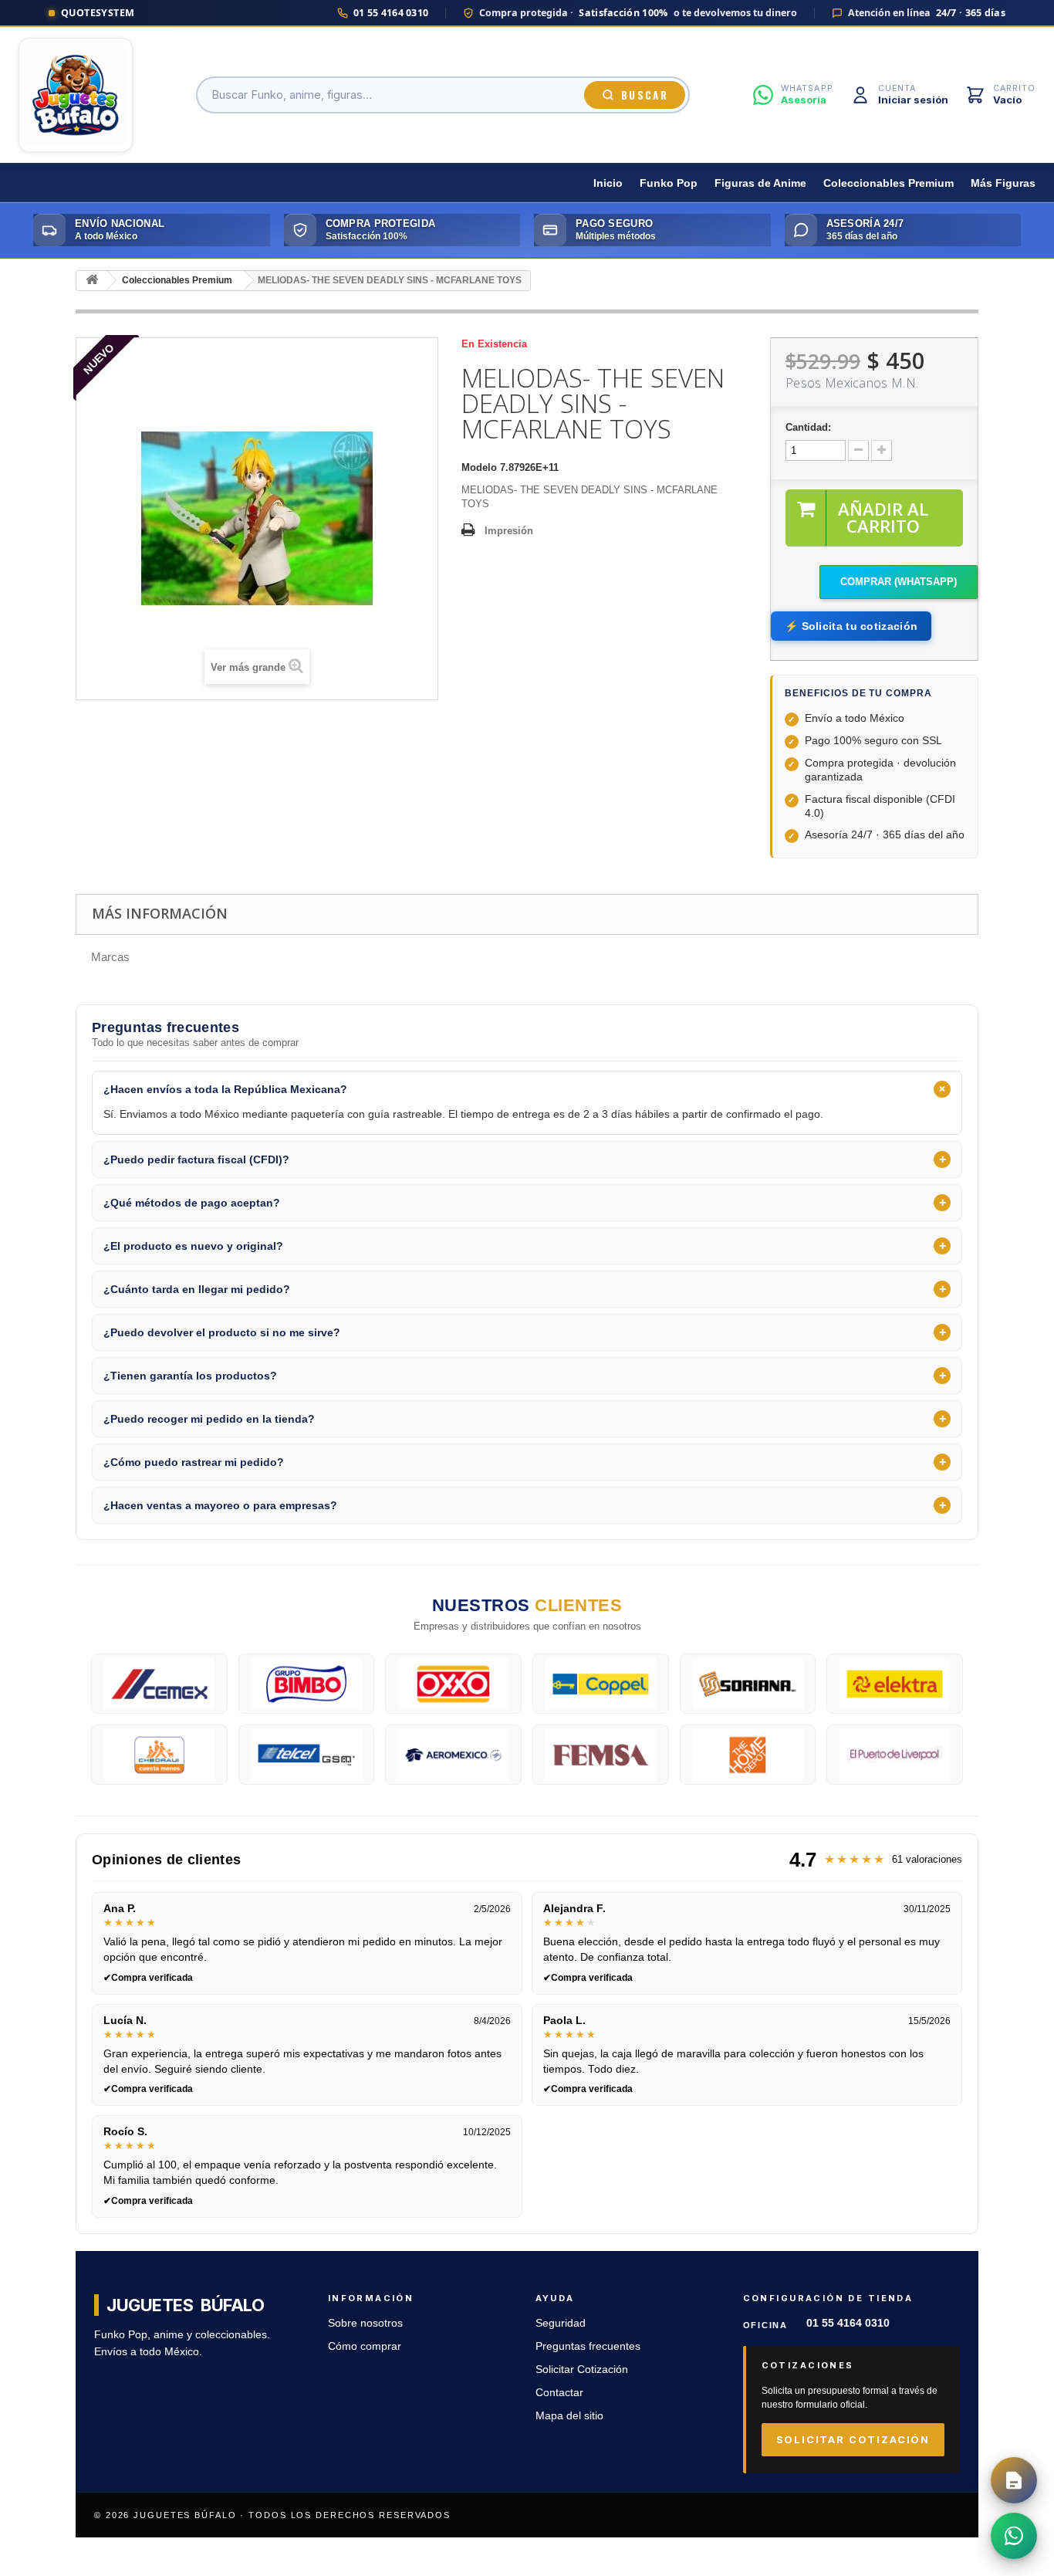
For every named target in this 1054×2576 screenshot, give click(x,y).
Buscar (645, 95)
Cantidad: (808, 427)
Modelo (479, 467)
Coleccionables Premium (888, 183)
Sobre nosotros (365, 2323)
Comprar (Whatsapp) (899, 582)
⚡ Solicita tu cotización (851, 626)
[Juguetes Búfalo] (76, 95)
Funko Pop (669, 183)
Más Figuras (1003, 183)
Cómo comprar (365, 2346)
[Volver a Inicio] (92, 281)
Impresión (509, 531)
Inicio (608, 183)
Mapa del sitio (569, 2416)
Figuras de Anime (760, 183)
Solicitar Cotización (582, 2370)
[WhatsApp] (1014, 2536)
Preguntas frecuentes (588, 2346)
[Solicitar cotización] (1014, 2480)
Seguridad (561, 2323)
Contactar (559, 2393)
